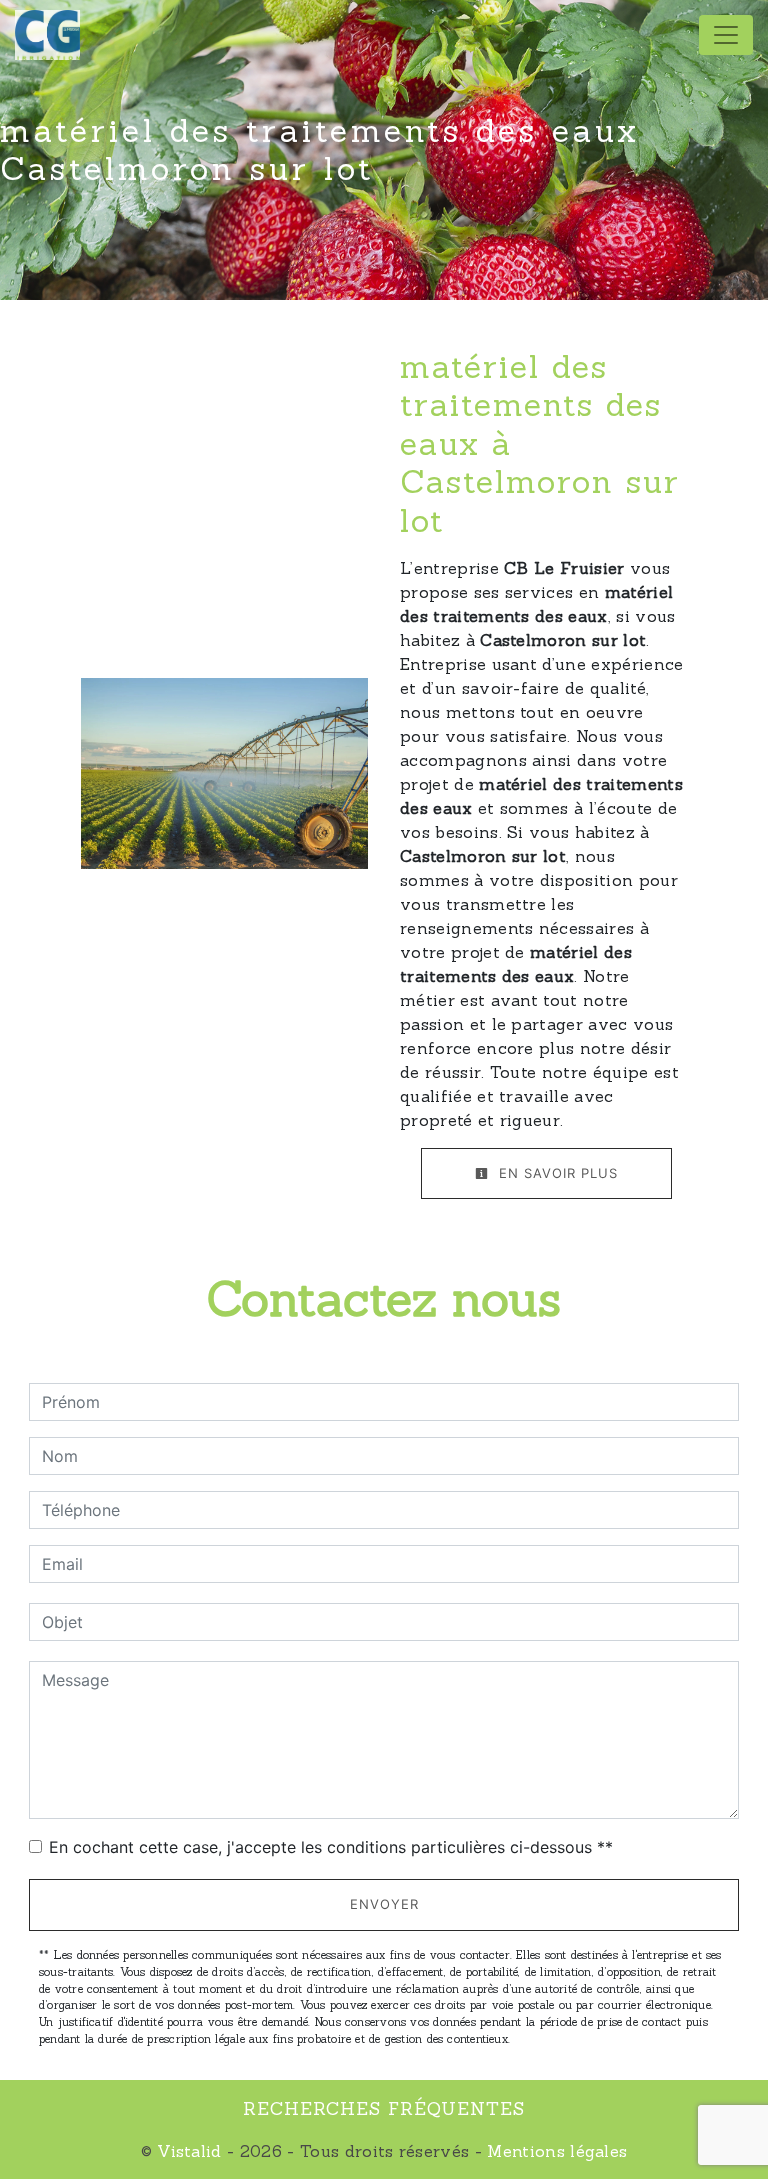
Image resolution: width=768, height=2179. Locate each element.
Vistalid (189, 2151)
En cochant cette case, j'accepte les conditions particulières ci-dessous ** (331, 1847)
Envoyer (384, 1904)
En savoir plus (556, 1173)
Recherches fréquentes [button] (384, 2108)
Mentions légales (554, 2151)
